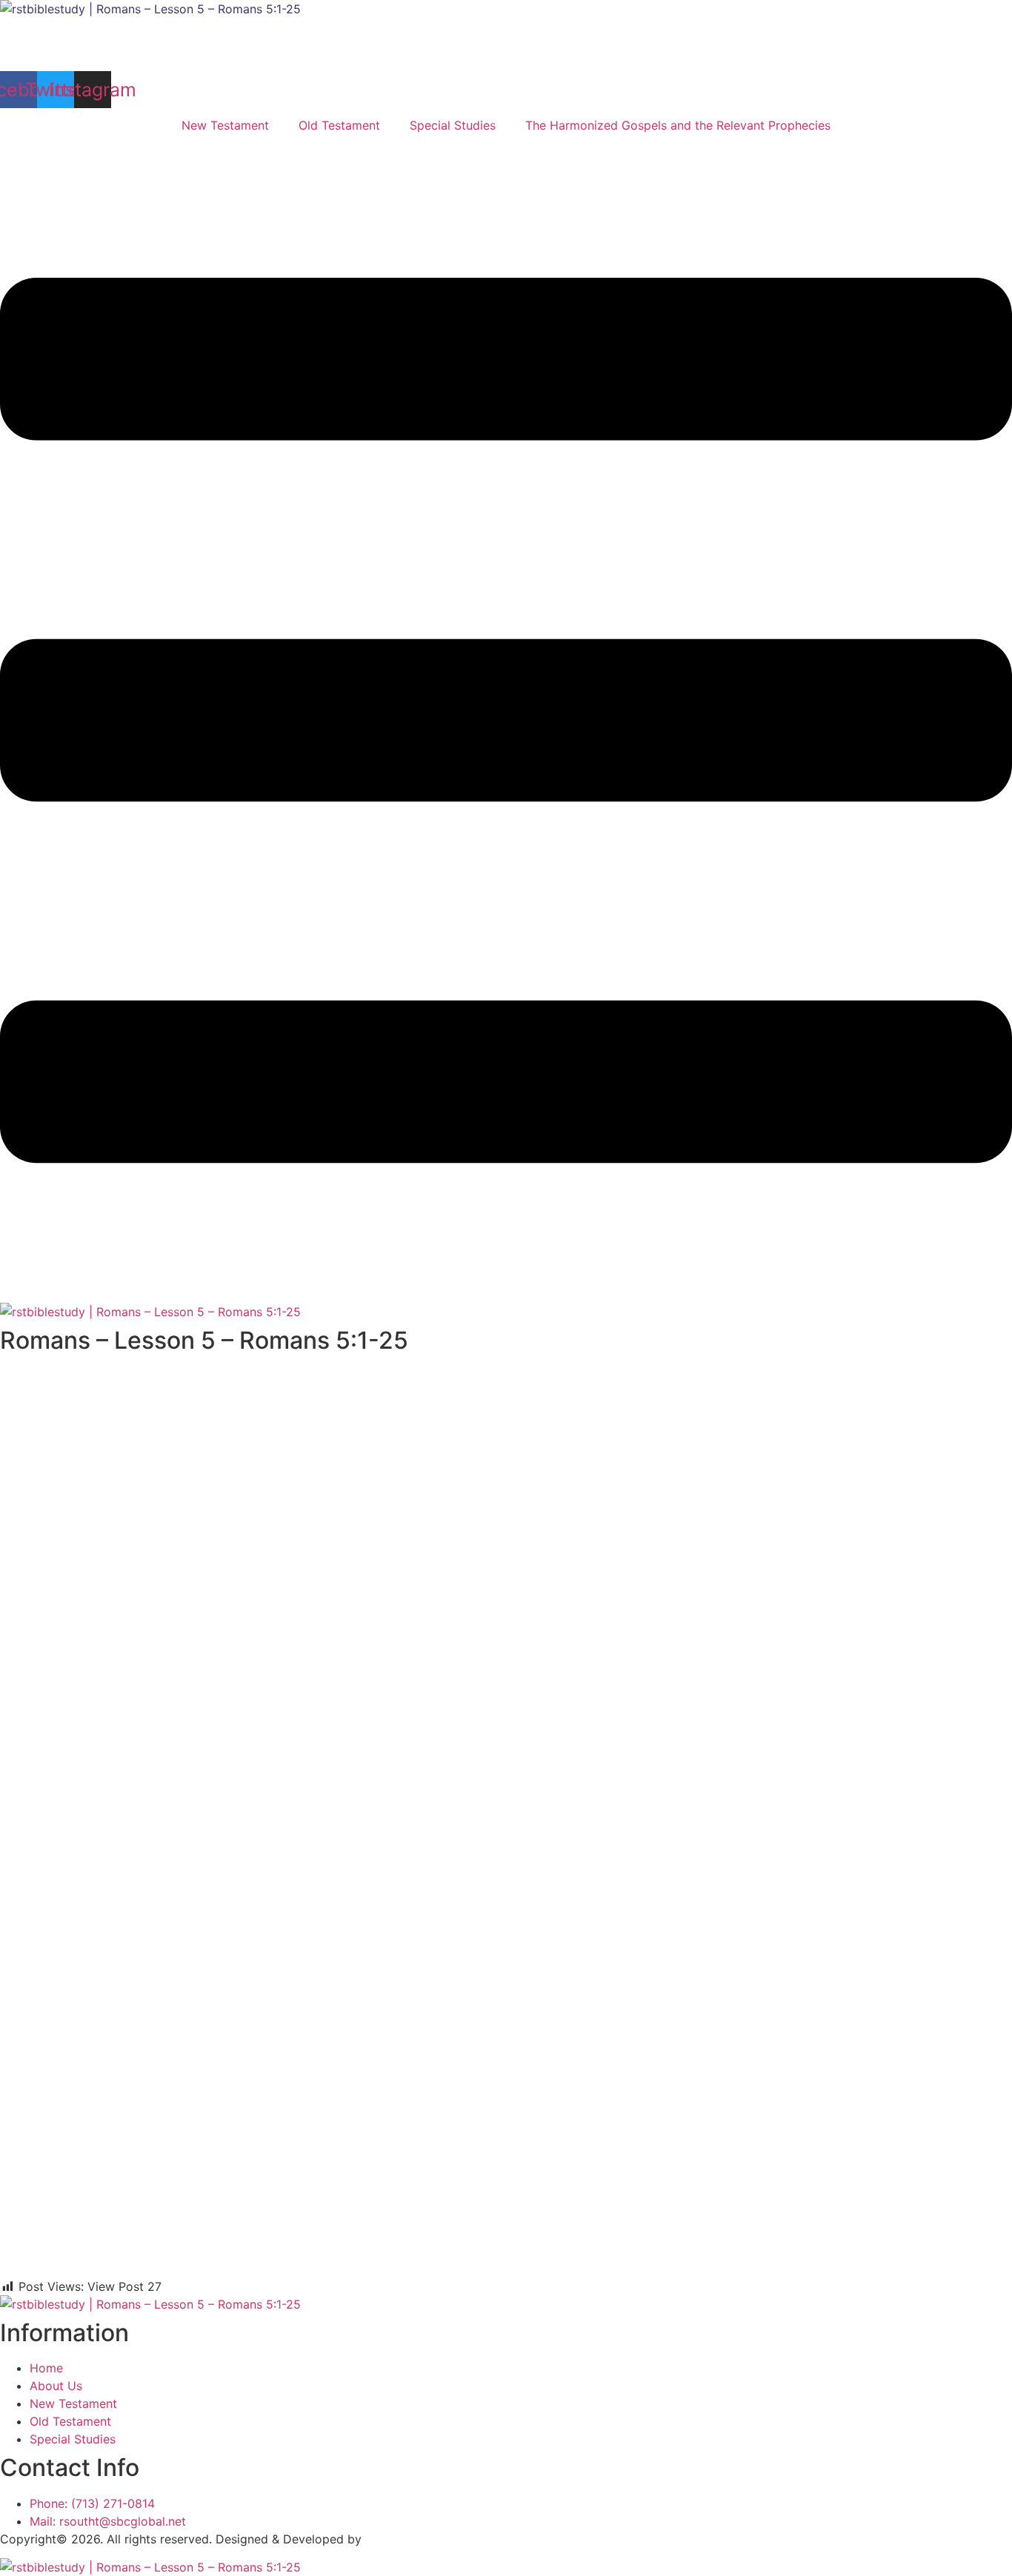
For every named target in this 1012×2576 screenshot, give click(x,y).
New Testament (225, 125)
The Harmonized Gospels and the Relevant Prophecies (678, 125)
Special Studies (453, 125)
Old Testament (339, 125)
